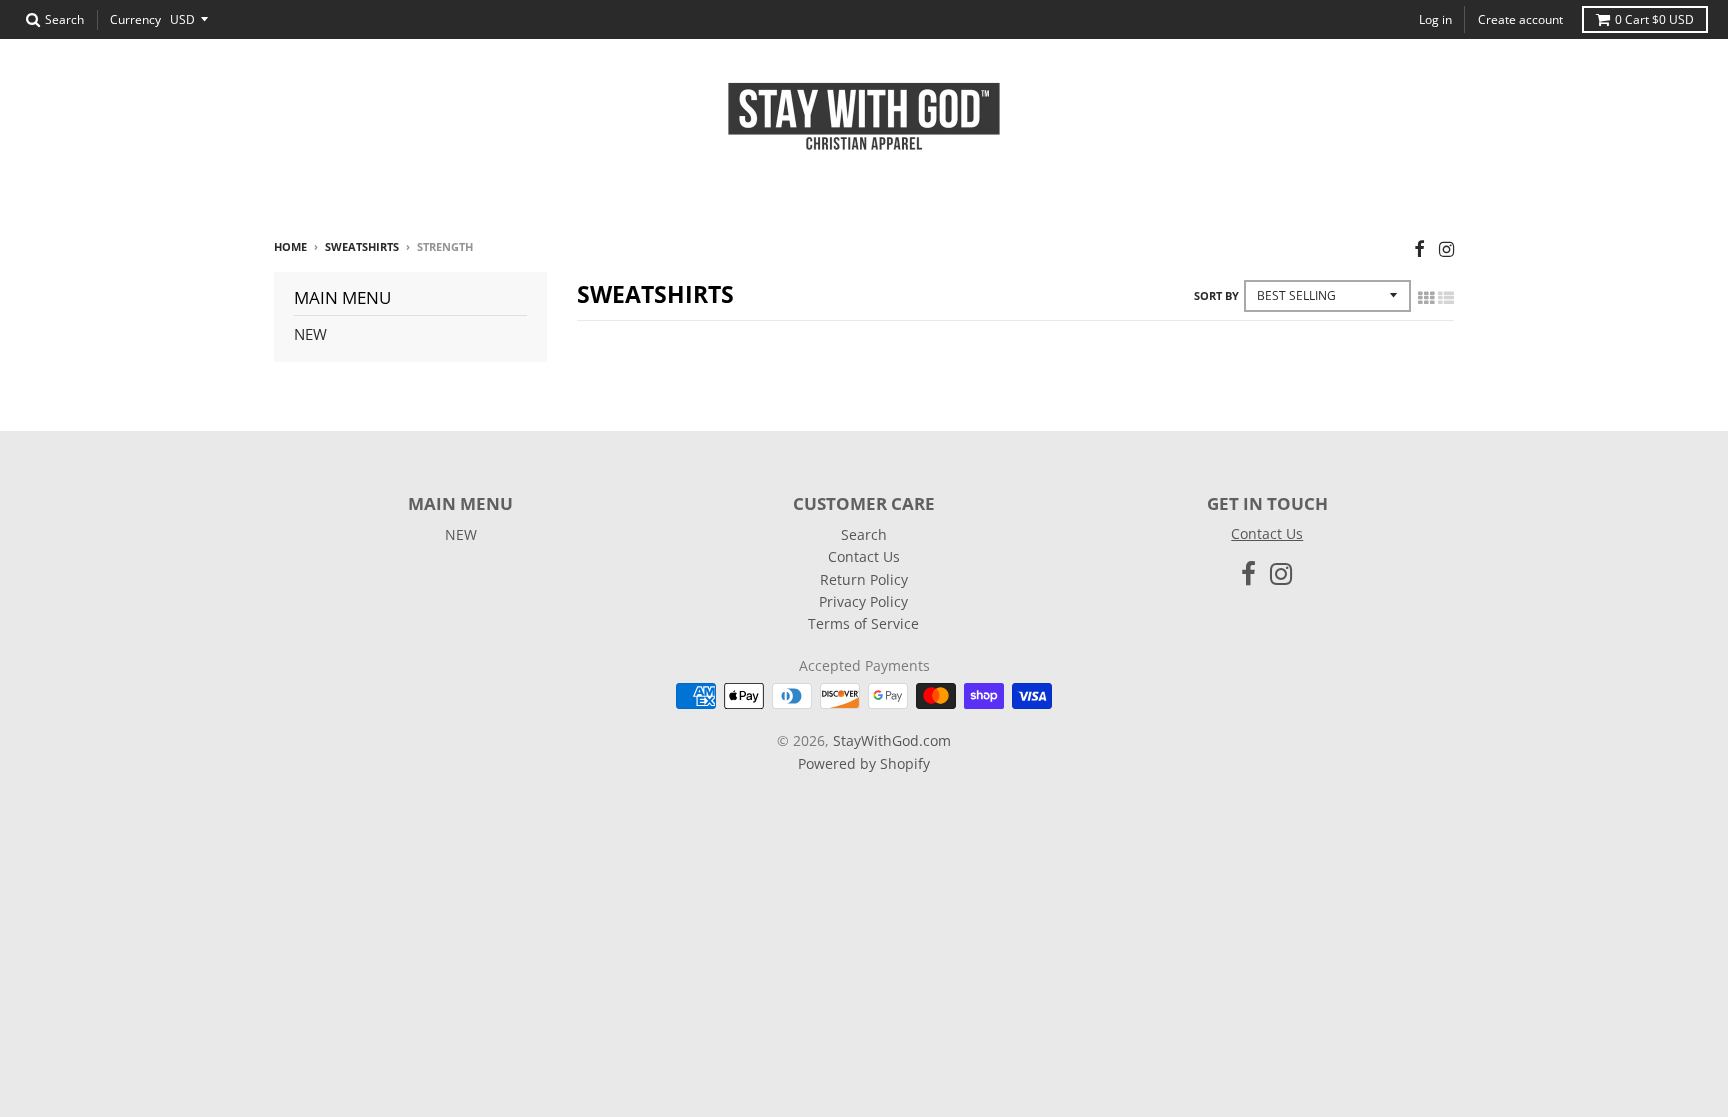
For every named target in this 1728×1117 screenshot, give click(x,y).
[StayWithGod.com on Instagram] (1446, 248)
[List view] (1446, 298)
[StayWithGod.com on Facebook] (1419, 248)
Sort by (1216, 295)
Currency (135, 19)
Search (864, 534)
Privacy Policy (863, 601)
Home (290, 246)
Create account (1520, 19)
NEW (310, 334)
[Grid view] (1426, 298)
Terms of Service (863, 623)
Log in (1435, 19)
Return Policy (864, 579)
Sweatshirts (362, 246)
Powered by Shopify (864, 763)
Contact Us (864, 556)
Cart (1654, 19)
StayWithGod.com (892, 740)
